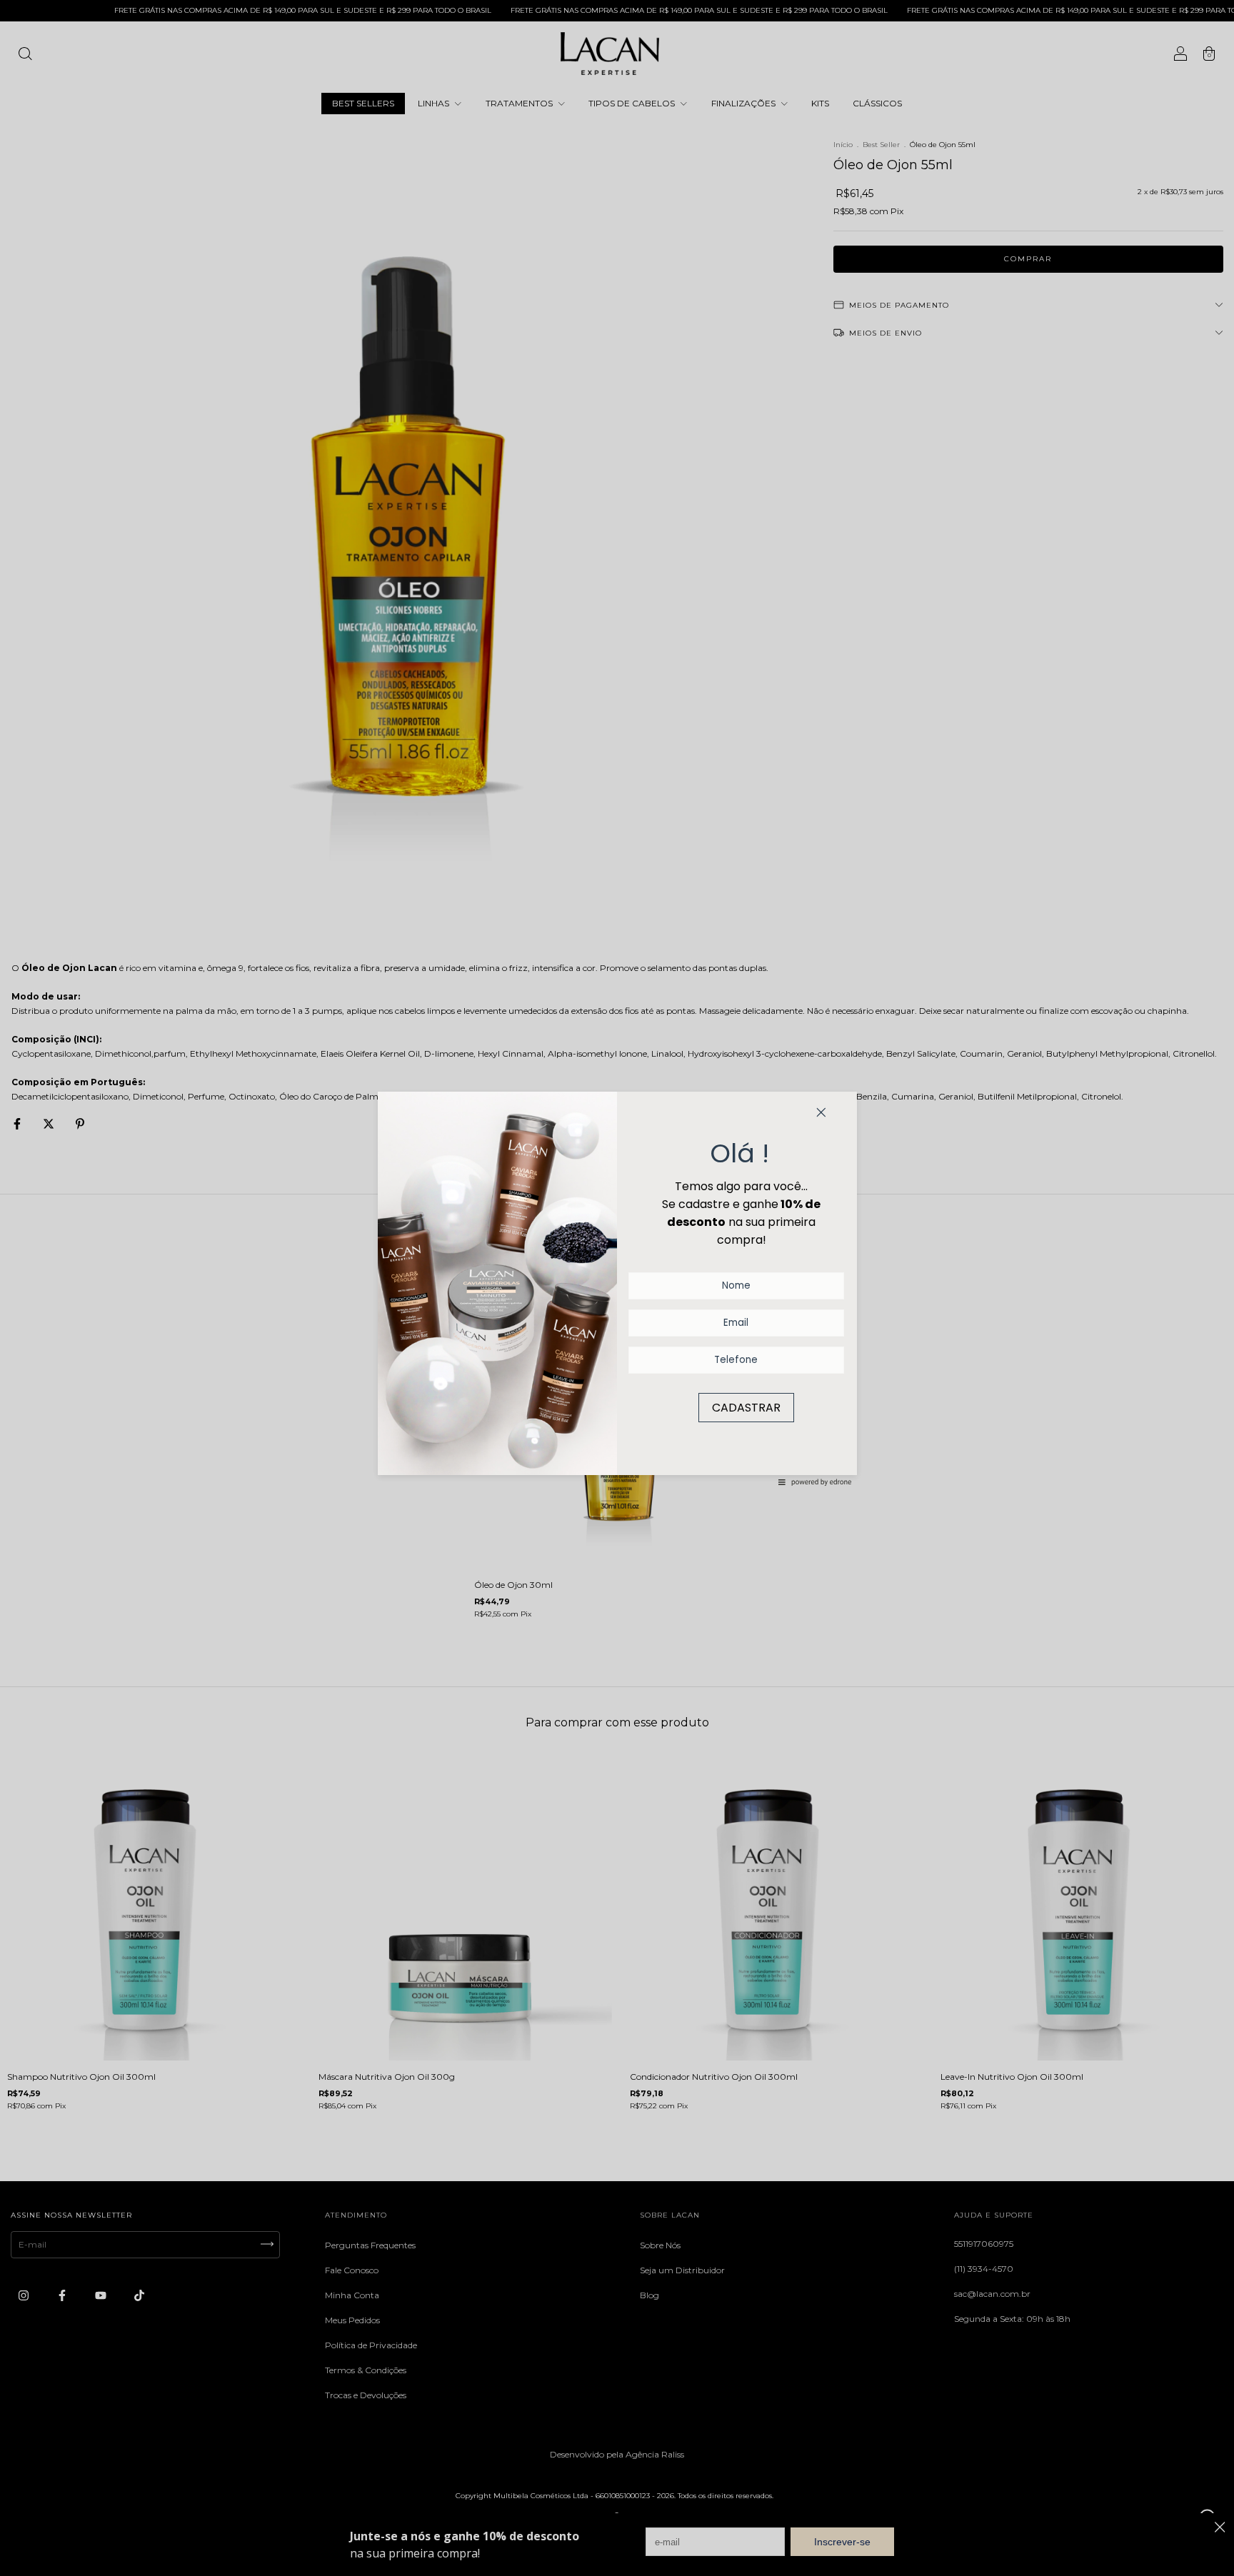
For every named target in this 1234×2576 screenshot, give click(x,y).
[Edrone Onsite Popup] (617, 1288)
